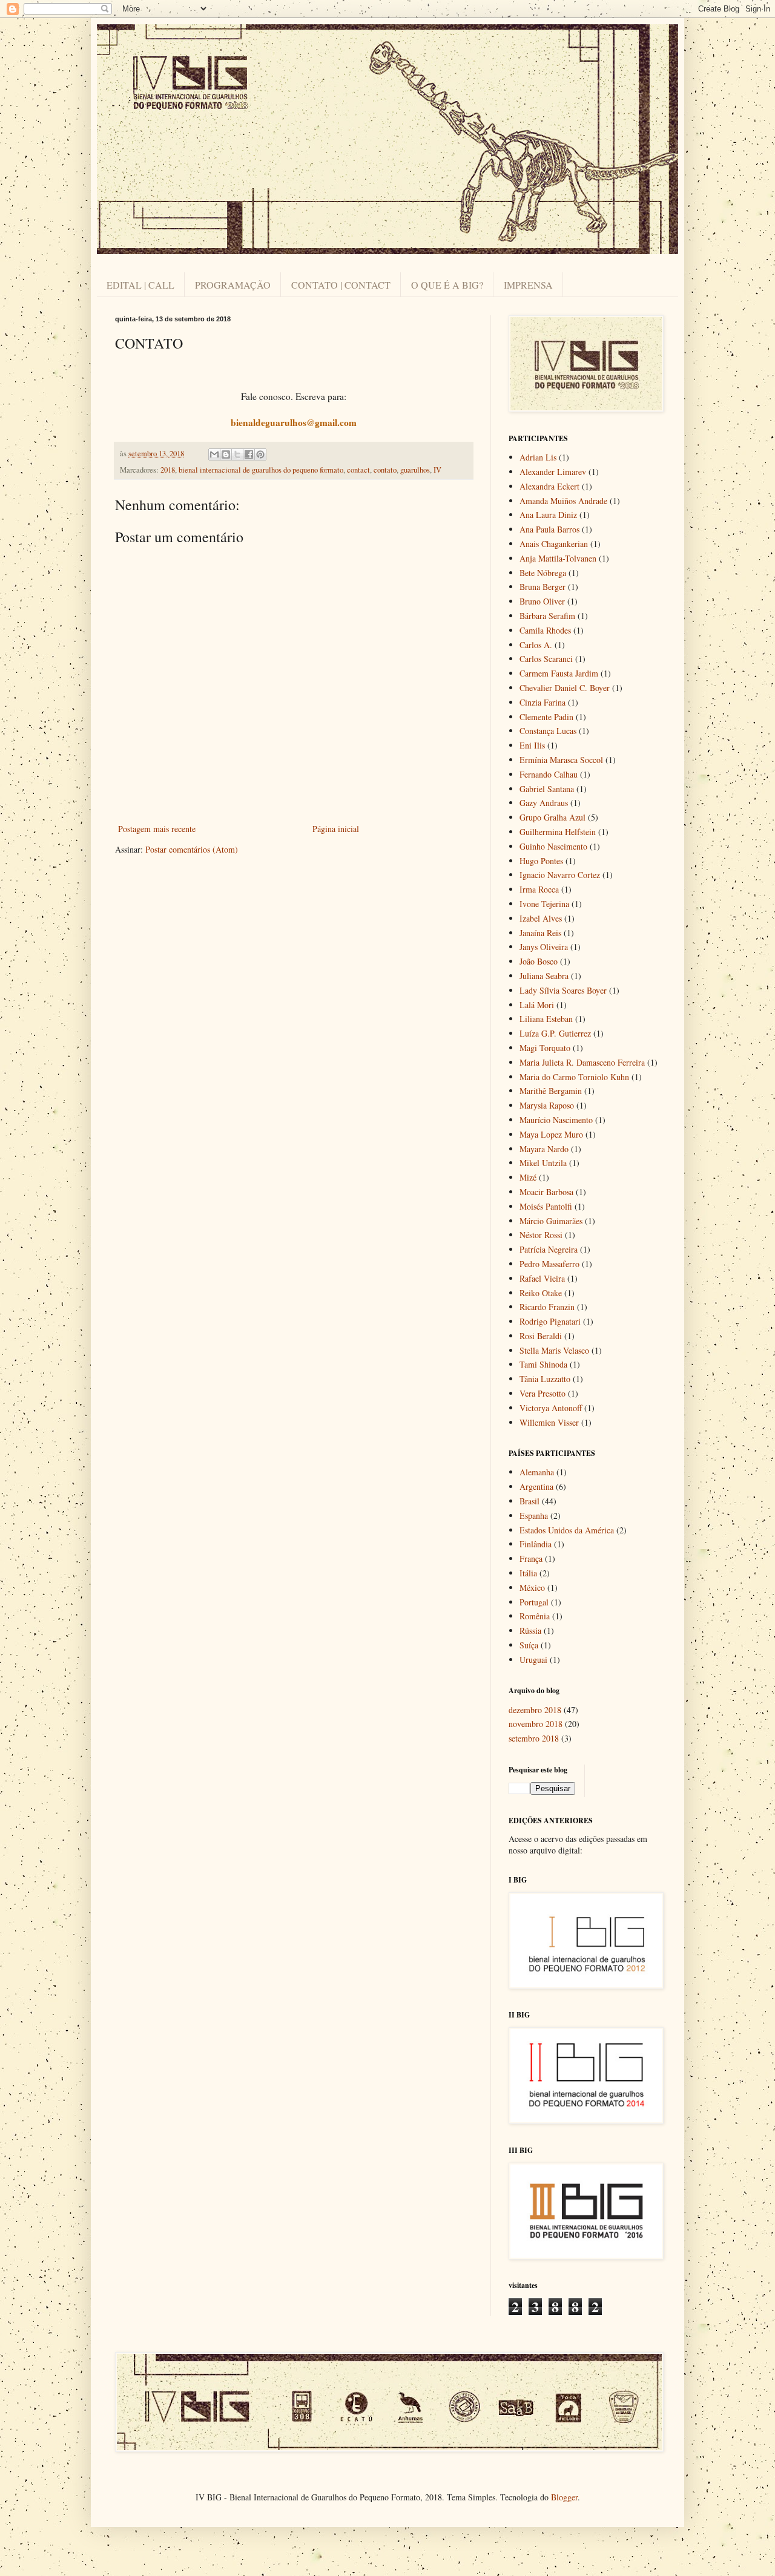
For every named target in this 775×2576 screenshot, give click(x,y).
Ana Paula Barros (549, 529)
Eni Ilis (532, 745)
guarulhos (415, 470)
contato (385, 470)
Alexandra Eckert (549, 486)
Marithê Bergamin (551, 1091)
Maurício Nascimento (556, 1120)
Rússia (530, 1630)
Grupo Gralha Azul (552, 817)
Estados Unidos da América (567, 1530)
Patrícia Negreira (549, 1249)
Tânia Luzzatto (545, 1379)
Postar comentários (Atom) (192, 849)
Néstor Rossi (541, 1235)
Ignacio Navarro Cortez (560, 875)
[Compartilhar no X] (237, 454)
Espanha (534, 1516)
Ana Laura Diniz (548, 515)
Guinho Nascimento (553, 846)
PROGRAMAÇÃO (233, 285)
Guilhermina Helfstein (558, 832)
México (532, 1588)
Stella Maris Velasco (554, 1350)
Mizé (528, 1177)
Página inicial (336, 829)
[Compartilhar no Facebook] (249, 454)
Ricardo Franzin (547, 1307)
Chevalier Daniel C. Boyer (565, 688)
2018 (168, 470)
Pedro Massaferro (549, 1264)
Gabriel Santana (547, 789)
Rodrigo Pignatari (550, 1321)
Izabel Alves (541, 918)
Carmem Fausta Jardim (559, 673)
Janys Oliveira (544, 947)
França (531, 1558)
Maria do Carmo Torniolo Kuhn (574, 1077)
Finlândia (536, 1544)
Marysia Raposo (547, 1105)
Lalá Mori (537, 1005)
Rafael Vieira (542, 1278)
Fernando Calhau (549, 774)
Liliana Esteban (546, 1019)
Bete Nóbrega (543, 573)
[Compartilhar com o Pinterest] (260, 454)
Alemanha (537, 1472)
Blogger (564, 2497)
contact (358, 470)
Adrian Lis (538, 457)
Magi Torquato (545, 1048)
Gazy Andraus (544, 803)
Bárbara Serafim (547, 616)
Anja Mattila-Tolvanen (558, 558)
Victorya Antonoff (551, 1408)
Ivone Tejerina (544, 904)
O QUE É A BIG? (447, 285)
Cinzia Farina (542, 702)
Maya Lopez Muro (551, 1134)
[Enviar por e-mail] (214, 454)
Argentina (536, 1486)
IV (437, 470)
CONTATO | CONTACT (341, 285)
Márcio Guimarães (551, 1221)
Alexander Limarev (553, 472)
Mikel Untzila (543, 1163)
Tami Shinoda (543, 1364)
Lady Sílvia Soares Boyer (563, 990)
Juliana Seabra (544, 976)
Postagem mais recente (157, 829)
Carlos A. (536, 645)
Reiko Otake (541, 1293)
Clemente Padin (546, 717)
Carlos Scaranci (546, 659)
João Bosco (539, 961)
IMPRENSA (528, 285)
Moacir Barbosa (546, 1192)
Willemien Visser (549, 1422)
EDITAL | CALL (140, 285)
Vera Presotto (542, 1393)
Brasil (529, 1501)
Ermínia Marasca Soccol (561, 760)
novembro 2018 (536, 1724)
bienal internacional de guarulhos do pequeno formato (261, 470)
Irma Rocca (539, 889)
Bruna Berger (542, 587)
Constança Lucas (548, 731)
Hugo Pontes (541, 861)
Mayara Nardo (544, 1149)
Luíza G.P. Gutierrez (555, 1033)
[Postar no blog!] (226, 454)
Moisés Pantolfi (546, 1206)
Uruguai (533, 1660)
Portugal (534, 1602)
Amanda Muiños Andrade (563, 501)
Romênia (535, 1616)
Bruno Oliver (542, 601)
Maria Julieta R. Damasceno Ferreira (582, 1062)
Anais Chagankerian (554, 544)
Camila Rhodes (545, 630)
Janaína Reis (540, 933)
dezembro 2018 (535, 1710)
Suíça (529, 1645)
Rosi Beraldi (541, 1336)
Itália (528, 1573)
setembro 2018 (534, 1738)
